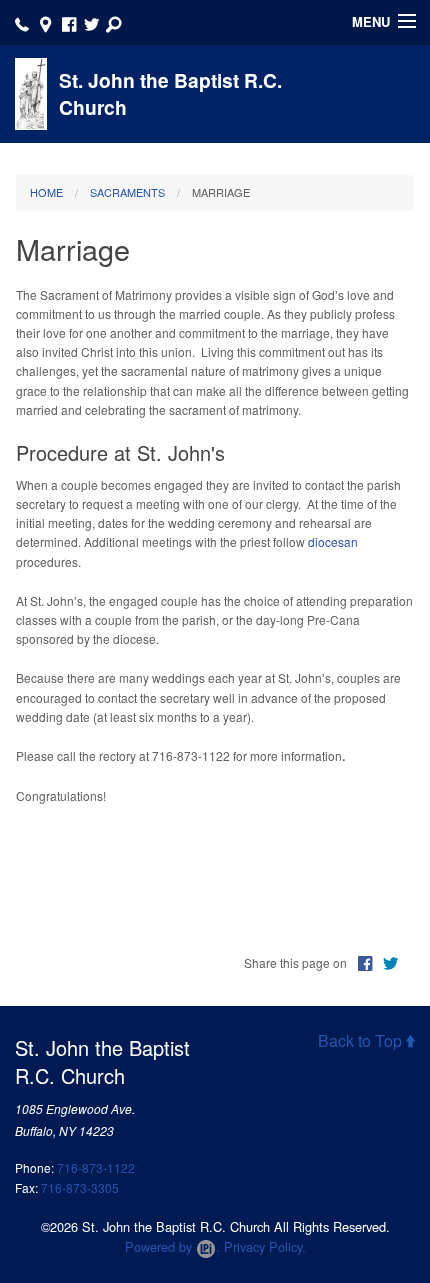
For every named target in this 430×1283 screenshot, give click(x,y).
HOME (46, 192)
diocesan (333, 541)
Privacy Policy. (265, 1246)
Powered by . (172, 1246)
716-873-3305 (80, 1187)
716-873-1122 (96, 1167)
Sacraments (127, 192)
